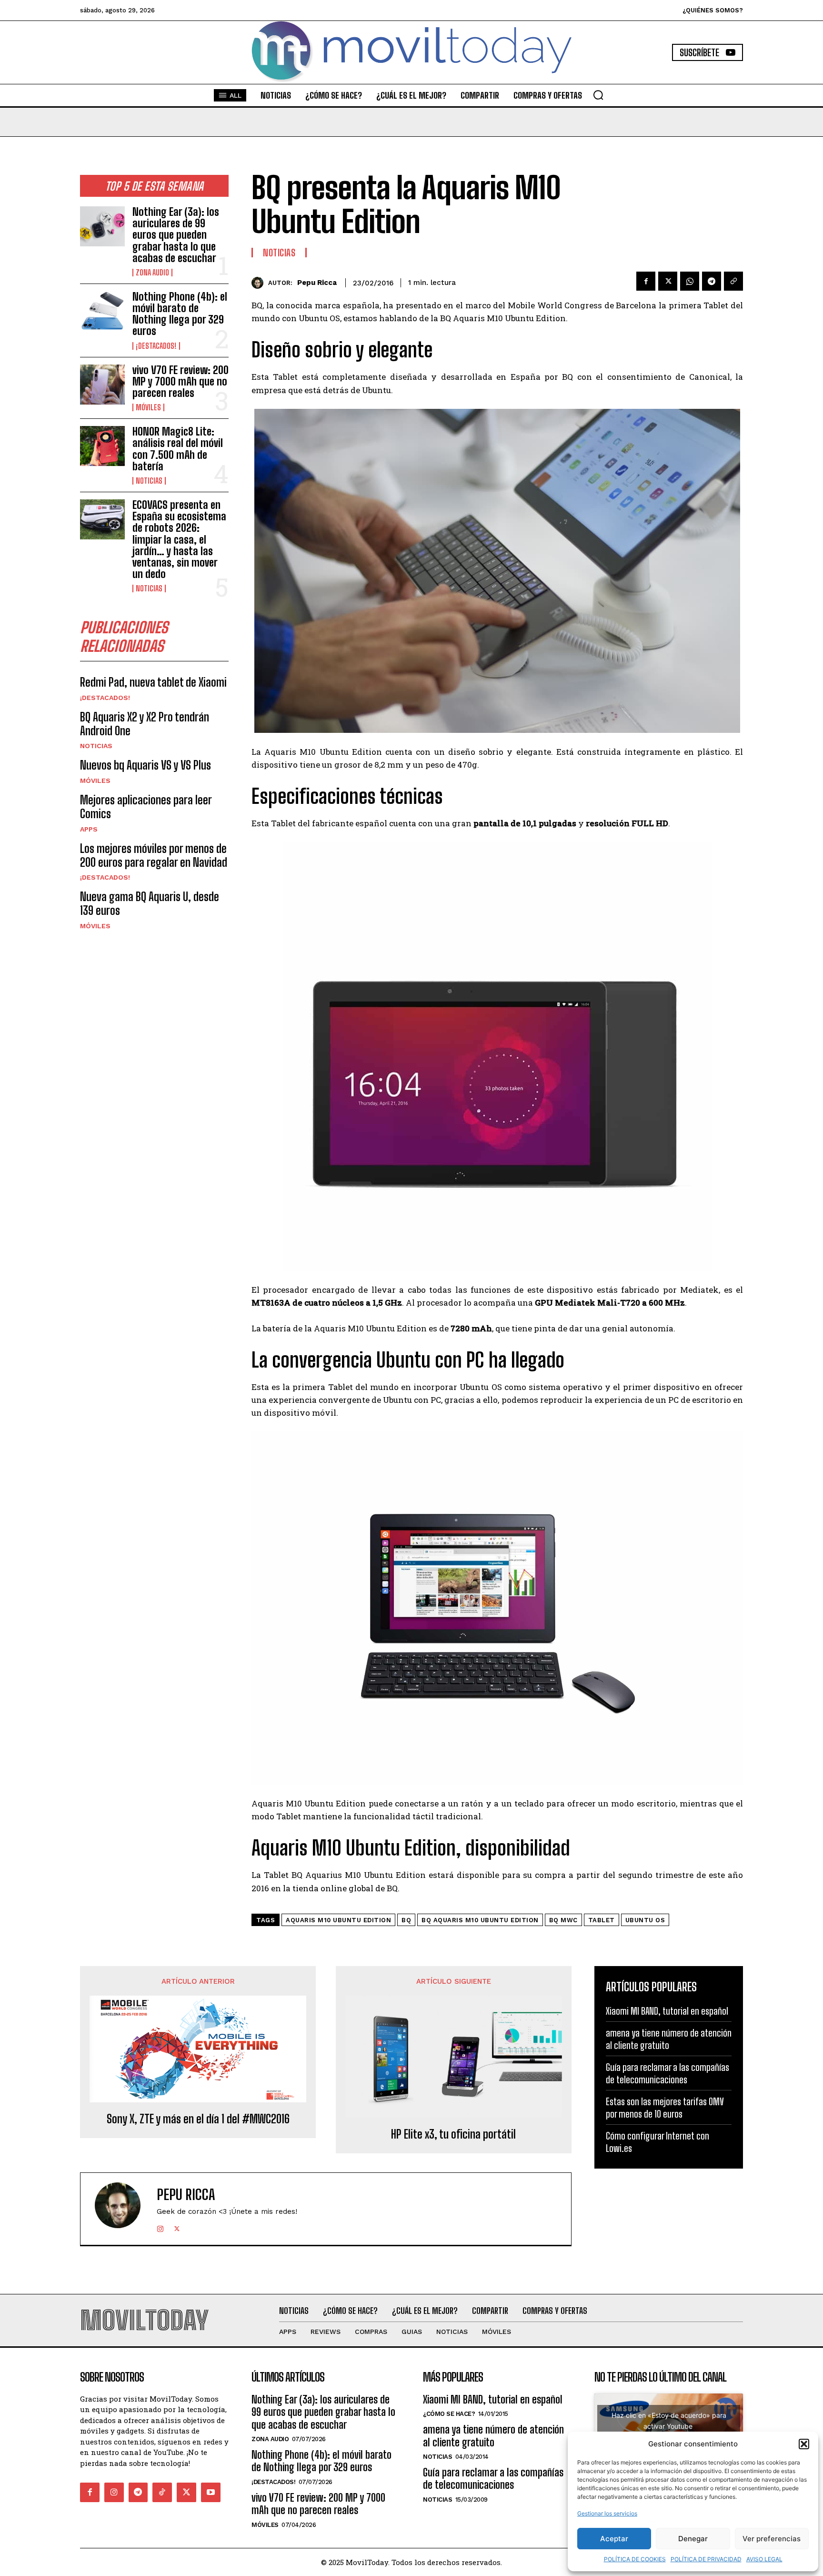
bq (406, 1920)
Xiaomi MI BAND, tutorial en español (667, 2011)
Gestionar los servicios (607, 2513)
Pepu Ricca (317, 283)
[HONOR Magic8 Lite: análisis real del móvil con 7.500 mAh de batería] (102, 446)
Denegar (693, 2539)
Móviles (148, 407)
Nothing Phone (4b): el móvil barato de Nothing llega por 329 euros (180, 314)
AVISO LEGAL (764, 2559)
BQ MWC (563, 1920)
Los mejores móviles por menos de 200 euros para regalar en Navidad (154, 855)
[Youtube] (211, 2492)
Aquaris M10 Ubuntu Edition (338, 1920)
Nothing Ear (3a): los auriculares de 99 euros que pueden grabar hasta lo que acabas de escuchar (176, 235)
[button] (804, 2444)
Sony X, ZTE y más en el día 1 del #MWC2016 (198, 2119)
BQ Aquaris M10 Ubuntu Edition (480, 1920)
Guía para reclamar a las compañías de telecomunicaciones (493, 2479)
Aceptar (614, 2539)
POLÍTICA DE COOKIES (635, 2559)
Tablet (602, 1920)
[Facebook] (646, 281)
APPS (89, 829)
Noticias (149, 481)
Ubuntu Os (645, 1920)
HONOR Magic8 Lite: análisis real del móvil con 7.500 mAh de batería (178, 449)
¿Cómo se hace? (449, 2414)
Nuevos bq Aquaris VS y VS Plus (146, 765)
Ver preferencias (772, 2539)
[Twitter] (668, 281)
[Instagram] (160, 2227)
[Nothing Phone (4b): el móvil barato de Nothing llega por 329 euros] (102, 311)
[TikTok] (162, 2492)
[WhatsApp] (690, 281)
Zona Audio (152, 273)
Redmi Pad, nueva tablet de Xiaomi (153, 682)
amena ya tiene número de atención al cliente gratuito (493, 2436)
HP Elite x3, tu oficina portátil (453, 2134)
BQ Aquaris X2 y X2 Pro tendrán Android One (145, 724)
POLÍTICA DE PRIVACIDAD (706, 2559)
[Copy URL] (733, 281)
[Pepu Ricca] (260, 283)
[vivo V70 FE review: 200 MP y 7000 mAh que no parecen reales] (102, 385)
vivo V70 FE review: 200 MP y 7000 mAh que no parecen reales (181, 381)
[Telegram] (712, 281)
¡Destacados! (156, 346)
